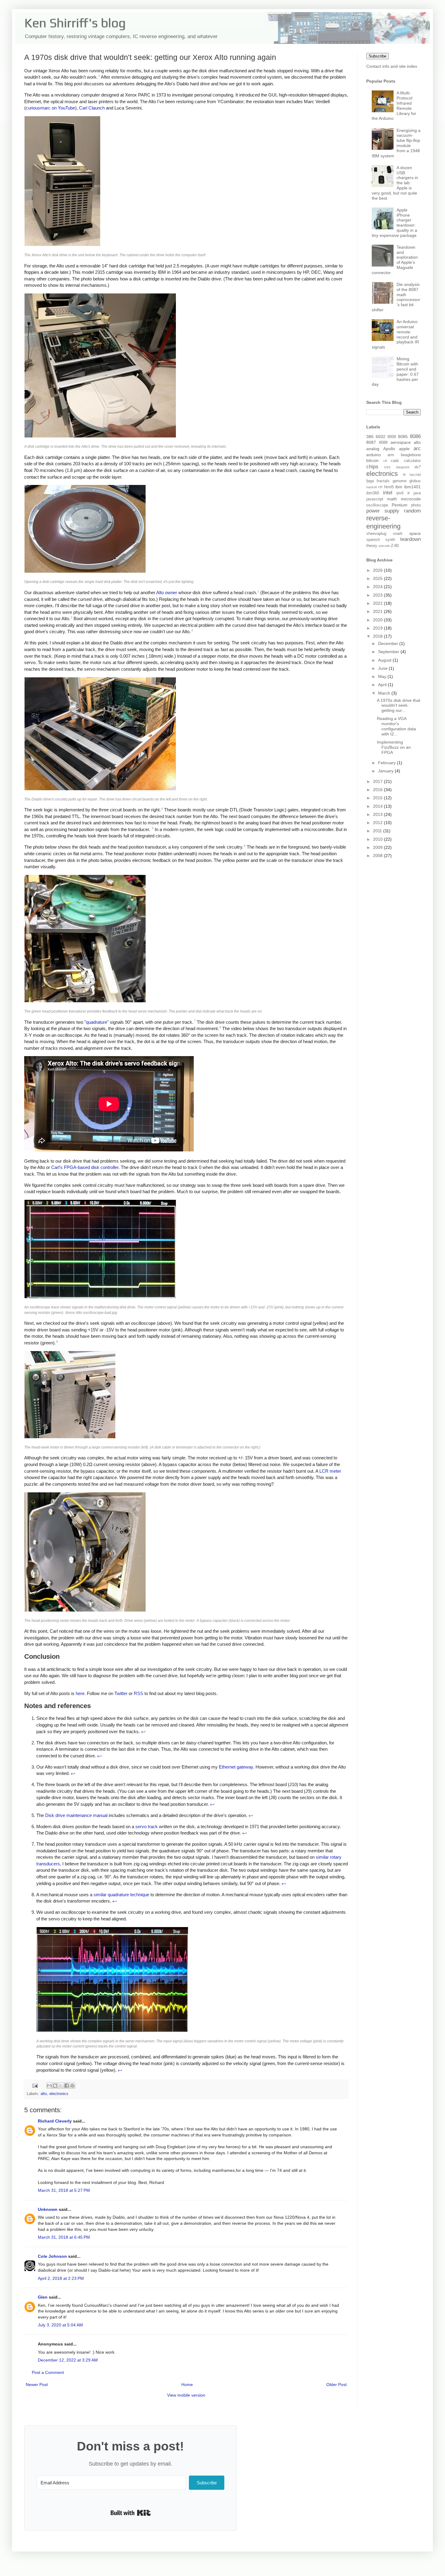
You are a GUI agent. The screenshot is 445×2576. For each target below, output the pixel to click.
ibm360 (373, 493)
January (386, 771)
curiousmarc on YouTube (50, 108)
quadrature (97, 1022)
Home (187, 2385)
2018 (378, 636)
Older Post (336, 2385)
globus (415, 481)
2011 (378, 831)
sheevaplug (376, 534)
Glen (43, 2297)
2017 (378, 781)
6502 (381, 437)
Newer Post (37, 2385)
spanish (373, 540)
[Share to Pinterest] (72, 2086)
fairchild (415, 475)
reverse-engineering (383, 522)
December (389, 643)
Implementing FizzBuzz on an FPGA (394, 747)
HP (380, 487)
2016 (378, 790)
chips (372, 467)
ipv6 (400, 493)
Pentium (400, 505)
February (387, 763)
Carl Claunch (92, 108)
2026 (378, 570)
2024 (378, 587)
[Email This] (49, 2086)
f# (404, 475)
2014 (378, 806)
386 (370, 437)
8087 (371, 442)
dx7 (418, 467)
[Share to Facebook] (67, 2086)
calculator (412, 461)
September (389, 652)
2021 (378, 611)
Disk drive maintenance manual (76, 1815)
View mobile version (186, 2395)
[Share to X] (61, 2086)
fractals (383, 481)
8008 (392, 437)
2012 (378, 823)
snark (398, 534)
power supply (383, 511)
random (412, 511)
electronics (59, 2094)
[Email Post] (35, 2086)
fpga (370, 481)
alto (44, 2094)
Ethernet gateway (236, 1767)
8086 (415, 436)
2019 (378, 628)
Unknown (48, 2209)
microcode (411, 499)
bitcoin (372, 460)
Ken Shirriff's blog (75, 23)
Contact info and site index (392, 66)
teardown (410, 539)
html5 (389, 487)
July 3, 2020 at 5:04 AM (60, 2325)
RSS (138, 1693)
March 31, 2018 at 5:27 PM (64, 2190)
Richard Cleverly (55, 2121)
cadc (395, 461)
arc (417, 448)
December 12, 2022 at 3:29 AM (68, 2360)
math (392, 499)
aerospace (401, 442)
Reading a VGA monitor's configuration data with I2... (396, 726)
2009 (378, 847)
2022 (378, 603)
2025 (378, 578)
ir (409, 493)
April (383, 685)
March (385, 693)
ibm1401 (412, 487)
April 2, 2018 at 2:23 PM (61, 2278)
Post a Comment (48, 2372)
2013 (378, 814)
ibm (399, 487)
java (417, 493)
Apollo (389, 449)
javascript (375, 499)
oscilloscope (377, 505)
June (383, 668)
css (387, 467)
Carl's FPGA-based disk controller (85, 1167)
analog (373, 449)
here (80, 1693)
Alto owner (167, 592)
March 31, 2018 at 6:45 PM (64, 2237)
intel (388, 493)
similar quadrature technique (121, 1895)
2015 (378, 798)
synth (390, 540)
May (383, 676)
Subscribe (377, 56)
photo (416, 505)
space (415, 533)
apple (404, 449)
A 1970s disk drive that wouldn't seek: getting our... (399, 705)
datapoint (403, 467)
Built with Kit (131, 2513)
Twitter (121, 1693)
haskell (371, 487)
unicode (384, 546)
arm (391, 455)
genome (400, 481)
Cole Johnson (52, 2256)
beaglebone (411, 455)
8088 (383, 443)
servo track (147, 1826)
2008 (378, 856)
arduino (374, 455)
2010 (378, 839)
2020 (378, 620)
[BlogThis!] (55, 2086)
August (385, 660)
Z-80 (395, 546)
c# (385, 461)
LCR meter (330, 1471)
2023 (378, 595)
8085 (403, 437)
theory (372, 546)
